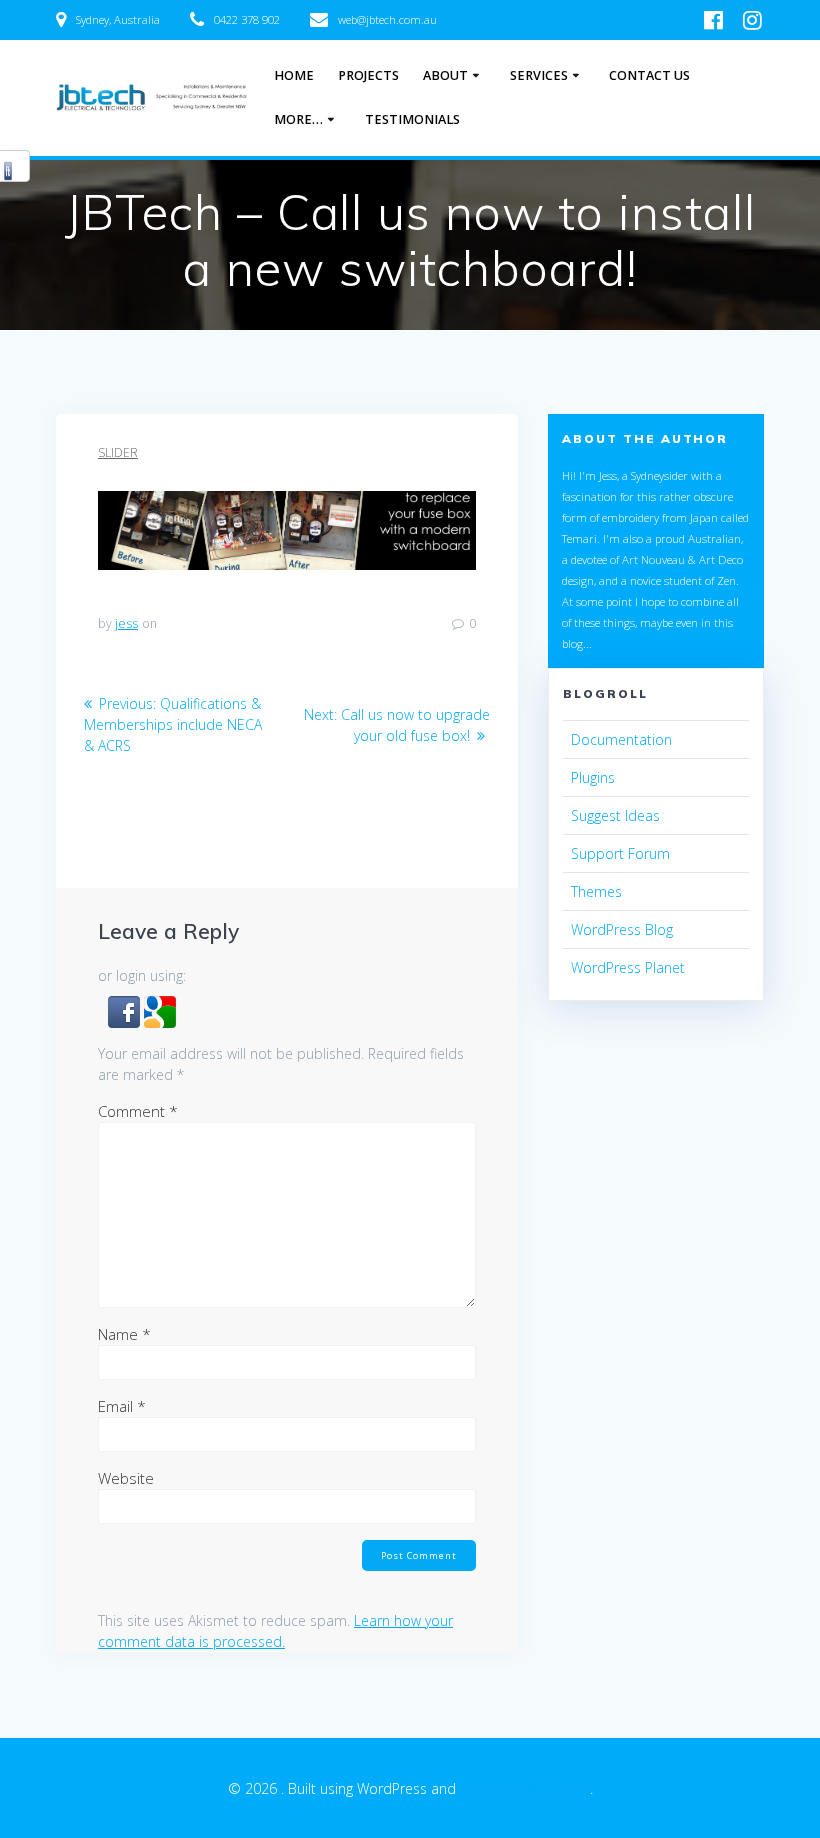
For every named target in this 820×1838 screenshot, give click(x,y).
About (445, 75)
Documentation (621, 739)
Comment (138, 1111)
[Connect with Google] (160, 1022)
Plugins (593, 777)
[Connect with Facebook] (126, 1022)
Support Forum (620, 853)
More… (298, 119)
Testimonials (412, 119)
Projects (368, 75)
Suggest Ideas (615, 815)
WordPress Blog (622, 929)
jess (126, 623)
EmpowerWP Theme (525, 1788)
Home (294, 75)
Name (124, 1334)
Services (539, 75)
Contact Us (649, 75)
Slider (118, 452)
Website (126, 1478)
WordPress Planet (628, 967)
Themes (596, 891)
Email (122, 1406)
